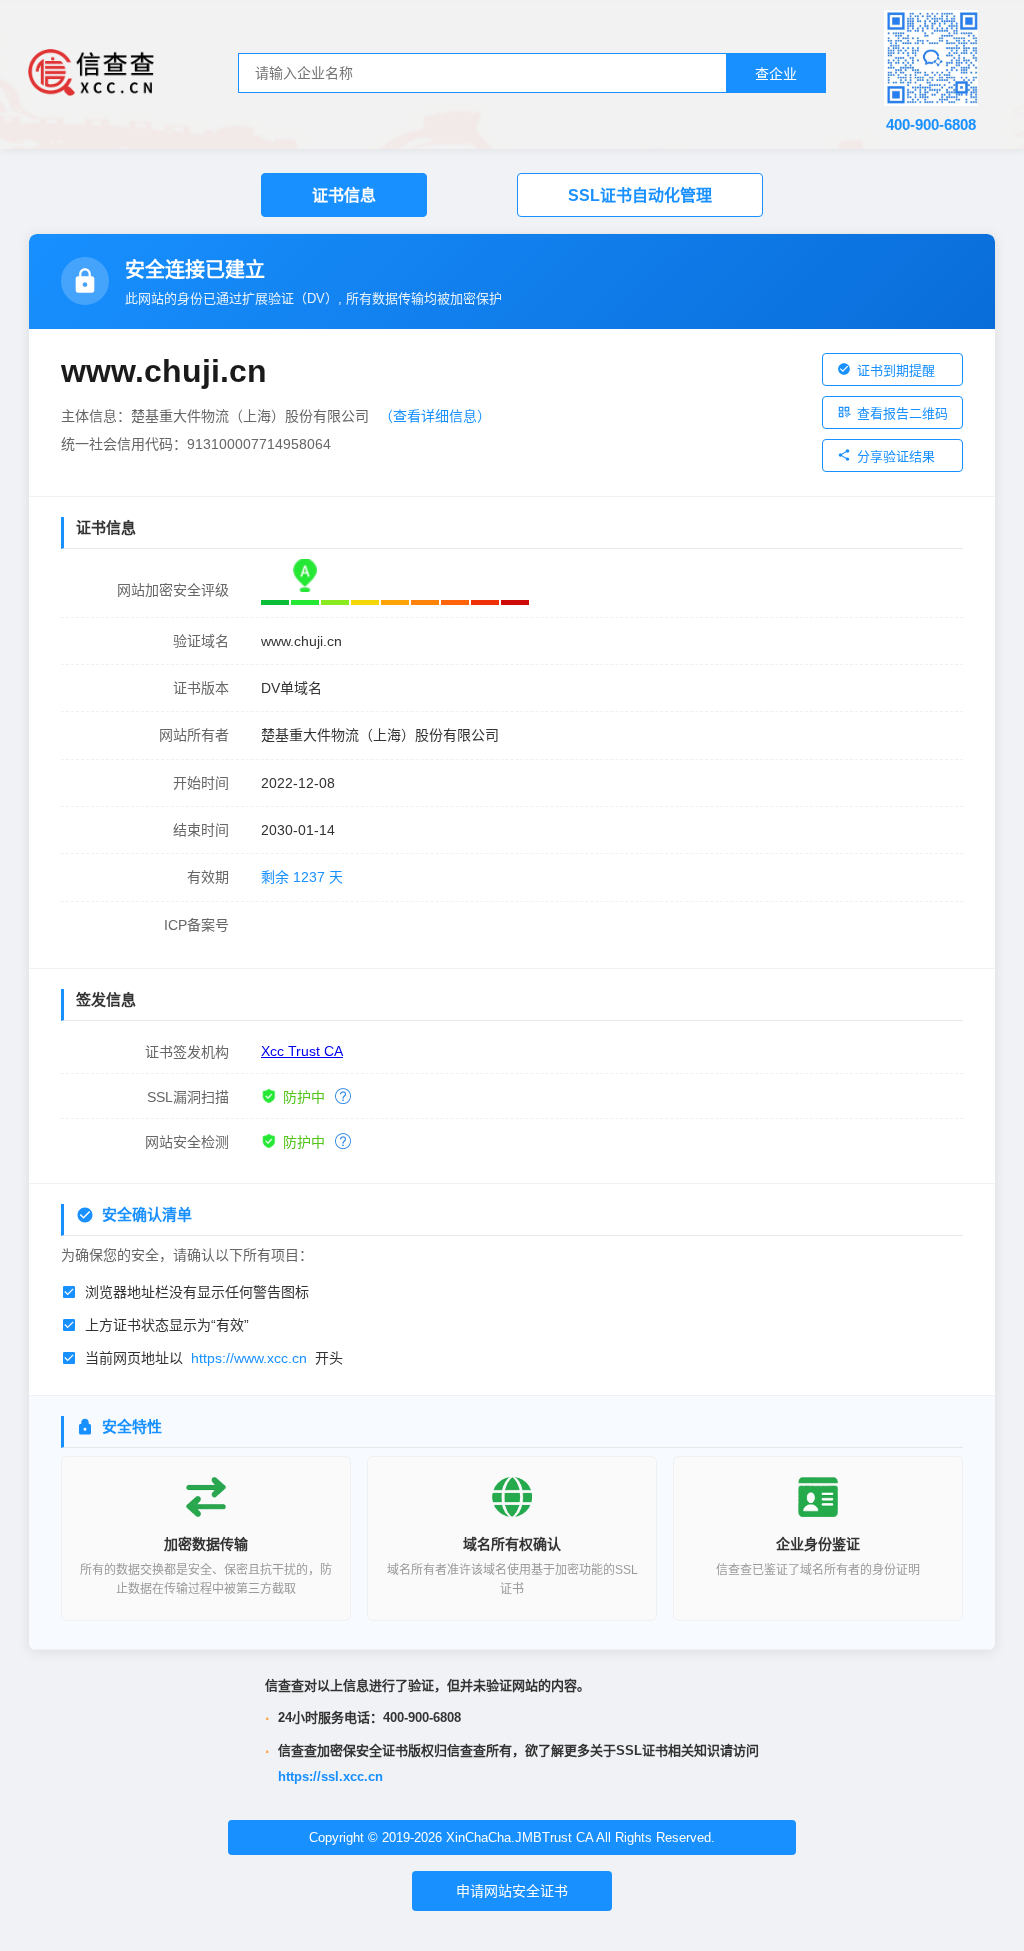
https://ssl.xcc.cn (330, 1776)
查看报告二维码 (902, 413)
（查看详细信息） (435, 416)
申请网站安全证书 (512, 1891)
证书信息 (344, 195)
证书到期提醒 (896, 370)
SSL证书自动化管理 (640, 195)
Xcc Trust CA (302, 1051)
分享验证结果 (896, 456)
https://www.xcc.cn (249, 1358)
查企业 (776, 74)
